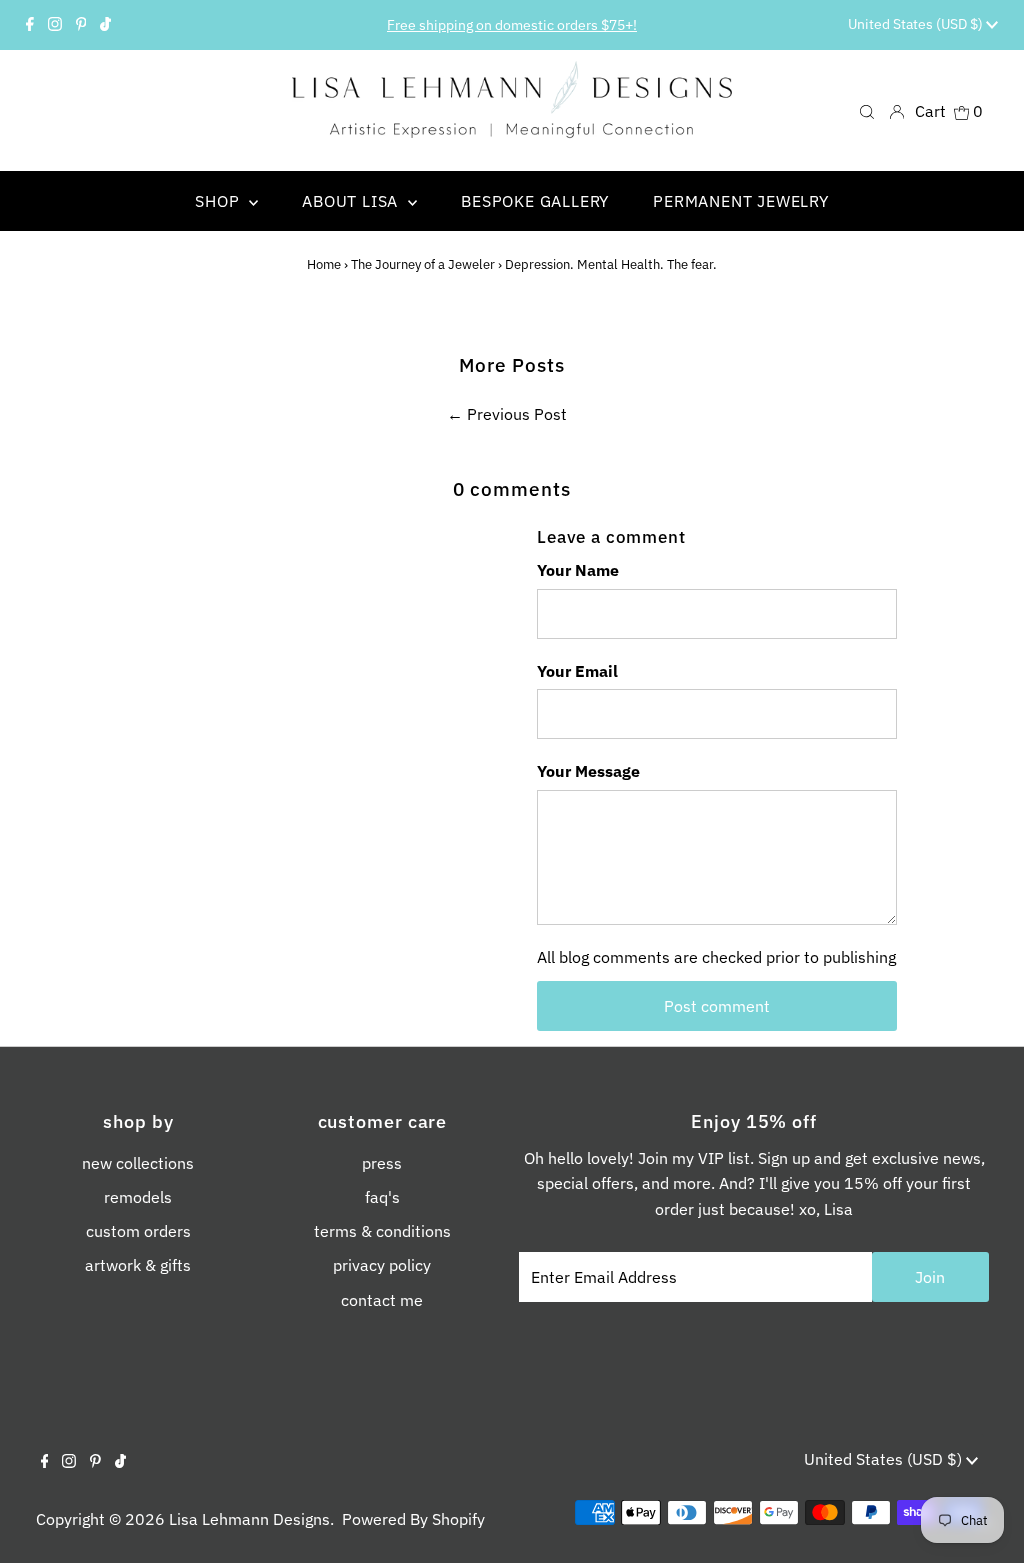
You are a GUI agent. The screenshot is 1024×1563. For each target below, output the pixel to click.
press (382, 1163)
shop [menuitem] (219, 201)
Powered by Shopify (413, 1519)
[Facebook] (30, 25)
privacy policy (382, 1265)
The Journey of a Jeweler (423, 264)
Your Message (588, 771)
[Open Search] (867, 110)
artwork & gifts (138, 1265)
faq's (382, 1197)
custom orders (138, 1231)
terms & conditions (382, 1231)
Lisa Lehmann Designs (249, 1519)
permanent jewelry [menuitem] (741, 201)
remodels (138, 1197)
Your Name (578, 570)
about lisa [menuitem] (352, 201)
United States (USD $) (917, 24)
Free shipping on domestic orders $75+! (512, 25)
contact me (382, 1300)
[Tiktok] (105, 25)
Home (324, 264)
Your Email (577, 671)
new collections (138, 1163)
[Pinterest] (81, 25)
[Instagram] (55, 25)
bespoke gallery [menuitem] (535, 201)
